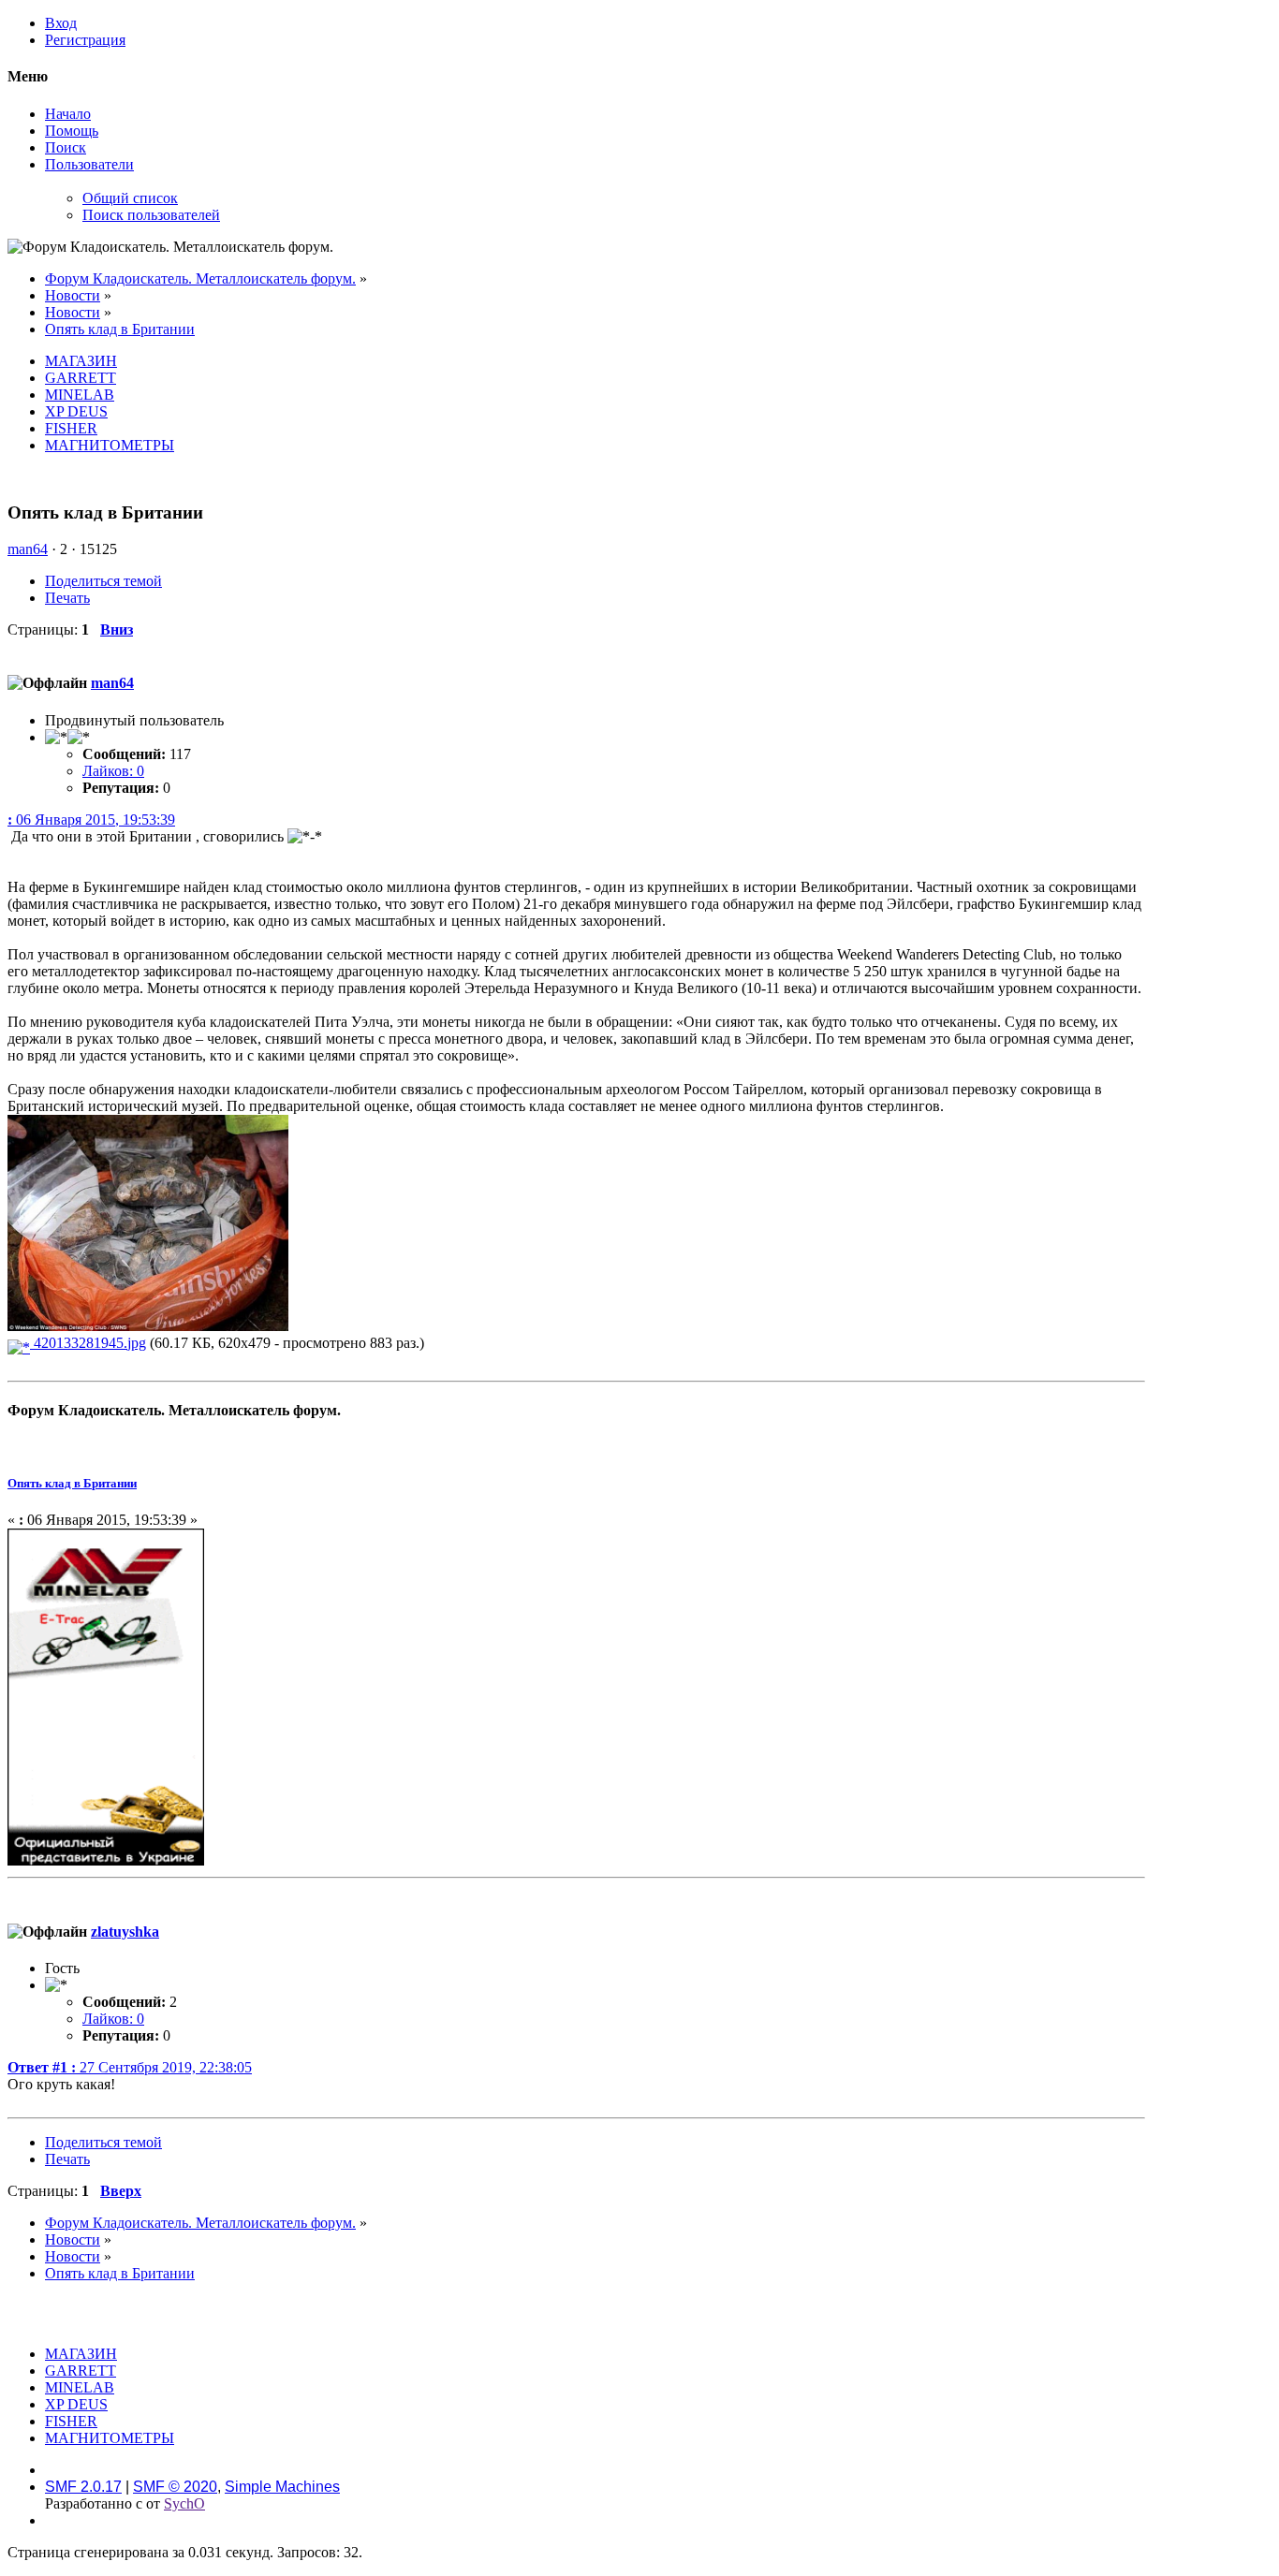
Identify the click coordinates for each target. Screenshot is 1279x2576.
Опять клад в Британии (72, 1483)
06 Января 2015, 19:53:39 (91, 820)
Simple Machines (282, 2487)
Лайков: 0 (113, 771)
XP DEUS (76, 411)
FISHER (71, 428)
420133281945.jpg (88, 1343)
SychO (184, 2503)
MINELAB (80, 395)
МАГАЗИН (81, 361)
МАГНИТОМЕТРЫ (110, 445)
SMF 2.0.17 (83, 2487)
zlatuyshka (125, 1932)
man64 (28, 549)
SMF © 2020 (175, 2487)
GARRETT (81, 378)
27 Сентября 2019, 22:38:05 (130, 2067)
